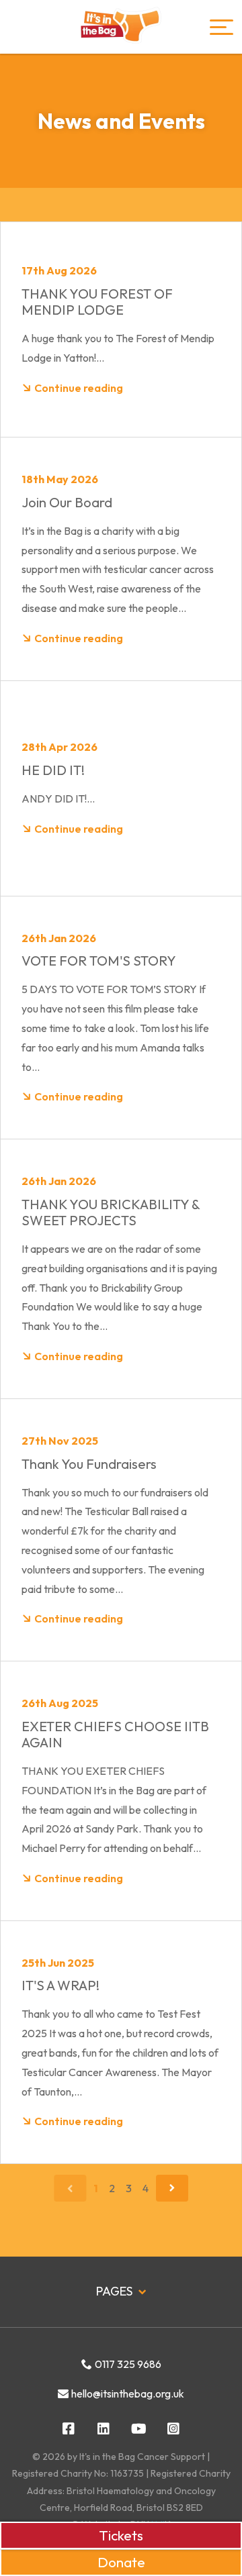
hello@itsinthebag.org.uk (128, 2393)
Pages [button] (116, 2291)
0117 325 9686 (128, 2364)
